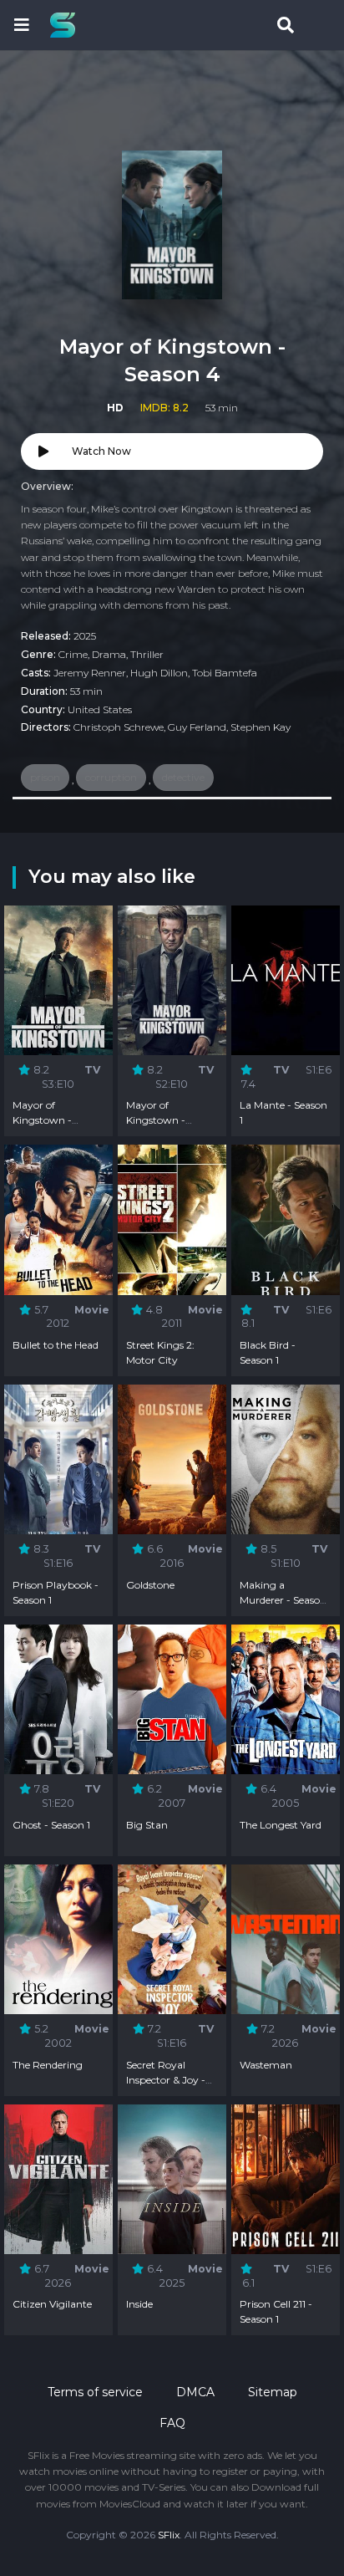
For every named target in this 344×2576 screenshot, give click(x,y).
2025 (85, 636)
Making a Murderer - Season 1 (283, 1600)
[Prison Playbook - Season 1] (58, 1459)
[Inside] (172, 2179)
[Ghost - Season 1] (58, 1699)
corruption (111, 777)
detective (183, 777)
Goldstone (150, 1585)
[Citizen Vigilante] (58, 2179)
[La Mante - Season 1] (286, 980)
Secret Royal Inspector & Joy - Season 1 (166, 2080)
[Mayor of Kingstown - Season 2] (172, 980)
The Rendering (48, 2065)
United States (100, 709)
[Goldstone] (172, 1459)
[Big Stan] (172, 1699)
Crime (73, 654)
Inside (139, 2304)
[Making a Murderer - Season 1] (286, 1459)
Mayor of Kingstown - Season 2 (156, 1120)
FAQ (172, 2423)
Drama (109, 654)
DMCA (195, 2392)
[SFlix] (67, 25)
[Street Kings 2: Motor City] (172, 1219)
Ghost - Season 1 (51, 1825)
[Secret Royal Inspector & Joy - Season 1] (172, 1939)
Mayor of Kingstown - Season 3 (42, 1120)
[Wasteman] (286, 1939)
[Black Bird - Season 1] (286, 1219)
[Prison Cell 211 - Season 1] (286, 2179)
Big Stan (147, 1825)
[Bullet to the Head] (58, 1219)
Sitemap (273, 2392)
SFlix (169, 2535)
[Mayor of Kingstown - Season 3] (58, 980)
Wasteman (266, 2065)
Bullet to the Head (56, 1345)
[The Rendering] (58, 1939)
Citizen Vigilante (52, 2304)
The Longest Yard (281, 1825)
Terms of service (95, 2392)
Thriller (147, 654)
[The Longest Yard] (286, 1699)
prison (45, 777)
